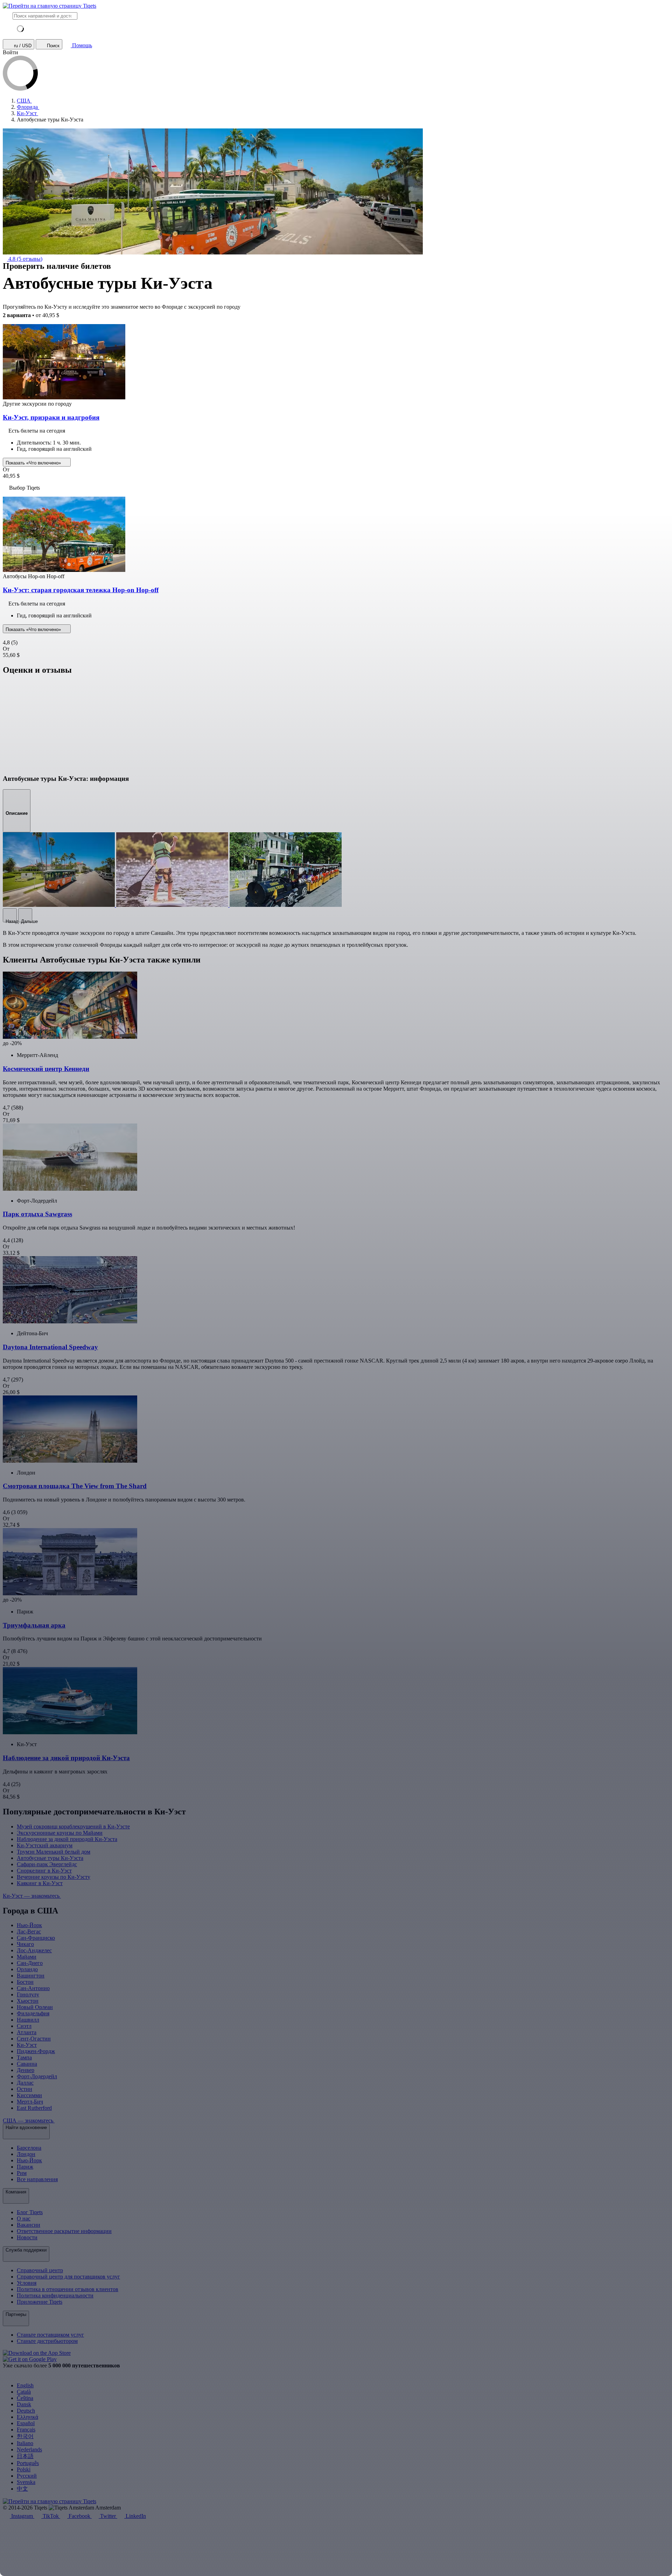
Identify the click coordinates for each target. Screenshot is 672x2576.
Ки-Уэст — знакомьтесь (32, 1896)
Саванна (27, 2064)
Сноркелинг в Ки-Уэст (44, 1871)
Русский (27, 2476)
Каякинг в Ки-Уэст (40, 1883)
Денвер (26, 2070)
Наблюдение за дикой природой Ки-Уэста (67, 1839)
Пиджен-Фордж (36, 2051)
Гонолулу (28, 1994)
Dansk (24, 2404)
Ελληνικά (27, 2417)
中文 (22, 2489)
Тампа (24, 2057)
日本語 (25, 2456)
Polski (24, 2469)
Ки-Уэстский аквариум (45, 1845)
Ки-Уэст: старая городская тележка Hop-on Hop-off (81, 590)
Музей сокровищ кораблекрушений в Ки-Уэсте (73, 1826)
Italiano (25, 2443)
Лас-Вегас (29, 1931)
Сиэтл (24, 2026)
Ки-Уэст (27, 2045)
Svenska (26, 2482)
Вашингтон (31, 1976)
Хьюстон (28, 2001)
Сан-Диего (30, 1963)
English (25, 2385)
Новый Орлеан (35, 2007)
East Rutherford (34, 2108)
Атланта (27, 2032)
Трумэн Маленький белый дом (54, 1852)
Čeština (25, 2398)
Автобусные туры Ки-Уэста (50, 1858)
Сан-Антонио (33, 1988)
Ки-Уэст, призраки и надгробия (51, 417)
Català (24, 2392)
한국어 (25, 2436)
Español (26, 2423)
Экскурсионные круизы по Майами (60, 1833)
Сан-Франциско (36, 1938)
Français (26, 2430)
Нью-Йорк (29, 1925)
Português (28, 2463)
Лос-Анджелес (34, 1950)
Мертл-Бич (30, 2102)
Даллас (25, 2083)
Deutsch (26, 2411)
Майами (27, 1957)
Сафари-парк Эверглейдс (47, 1864)
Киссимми (29, 2095)
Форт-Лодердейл (37, 2076)
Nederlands (29, 2449)
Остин (24, 2089)
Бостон (25, 1982)
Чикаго (25, 1944)
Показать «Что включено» (34, 463)
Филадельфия (33, 2013)
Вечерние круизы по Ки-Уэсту (54, 1877)
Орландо (27, 1969)
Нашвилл (28, 2020)
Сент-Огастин (34, 2039)
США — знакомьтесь (29, 2120)
